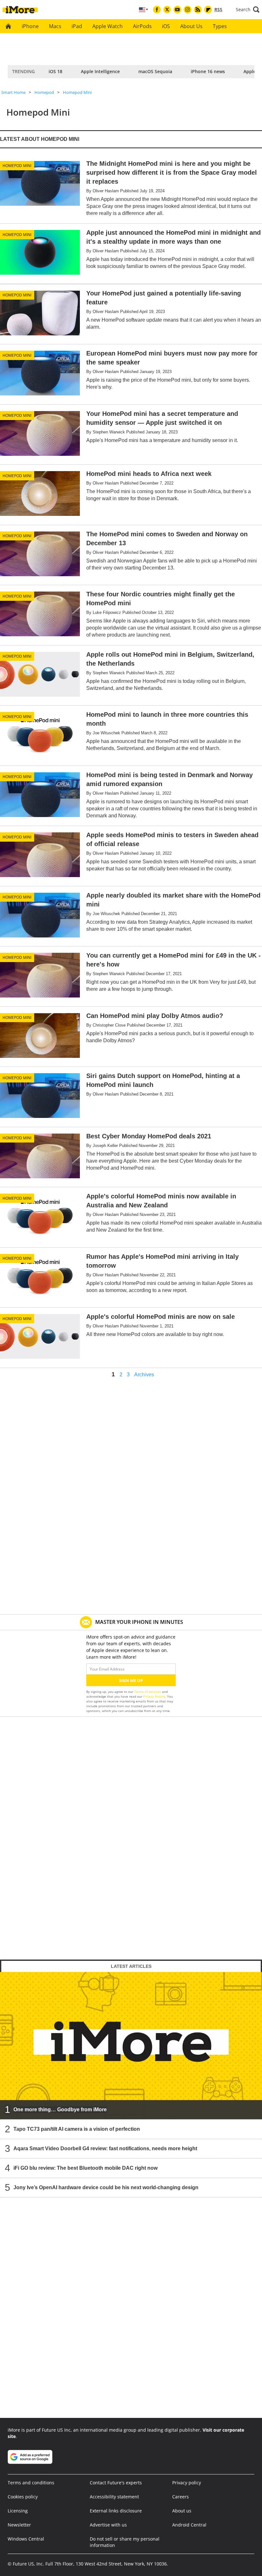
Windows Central (26, 2539)
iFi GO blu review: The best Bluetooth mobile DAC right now (85, 2168)
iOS (166, 26)
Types (220, 26)
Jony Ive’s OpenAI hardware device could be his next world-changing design (106, 2187)
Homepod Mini (77, 92)
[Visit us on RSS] (198, 10)
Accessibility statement (114, 2497)
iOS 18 (55, 71)
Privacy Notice (154, 1696)
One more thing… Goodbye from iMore (60, 2110)
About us (182, 2511)
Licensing (18, 2511)
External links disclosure (116, 2511)
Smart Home (13, 92)
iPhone (30, 26)
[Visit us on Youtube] (177, 10)
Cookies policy (23, 2497)
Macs (55, 26)
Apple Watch (108, 26)
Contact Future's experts (116, 2483)
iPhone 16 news (208, 71)
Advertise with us (108, 2525)
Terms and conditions (31, 2483)
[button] (248, 10)
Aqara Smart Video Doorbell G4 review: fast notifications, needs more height (105, 2148)
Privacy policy (187, 2483)
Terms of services (148, 1692)
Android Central (189, 2525)
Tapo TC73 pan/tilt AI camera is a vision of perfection (77, 2129)
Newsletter (19, 2525)
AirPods (142, 26)
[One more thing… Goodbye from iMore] (131, 2045)
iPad (77, 26)
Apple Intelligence (100, 71)
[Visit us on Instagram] (188, 10)
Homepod (44, 92)
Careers (181, 2497)
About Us (191, 26)
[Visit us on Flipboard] (208, 10)
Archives (144, 1375)
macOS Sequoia (155, 71)
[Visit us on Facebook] (157, 10)
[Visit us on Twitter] (167, 10)
